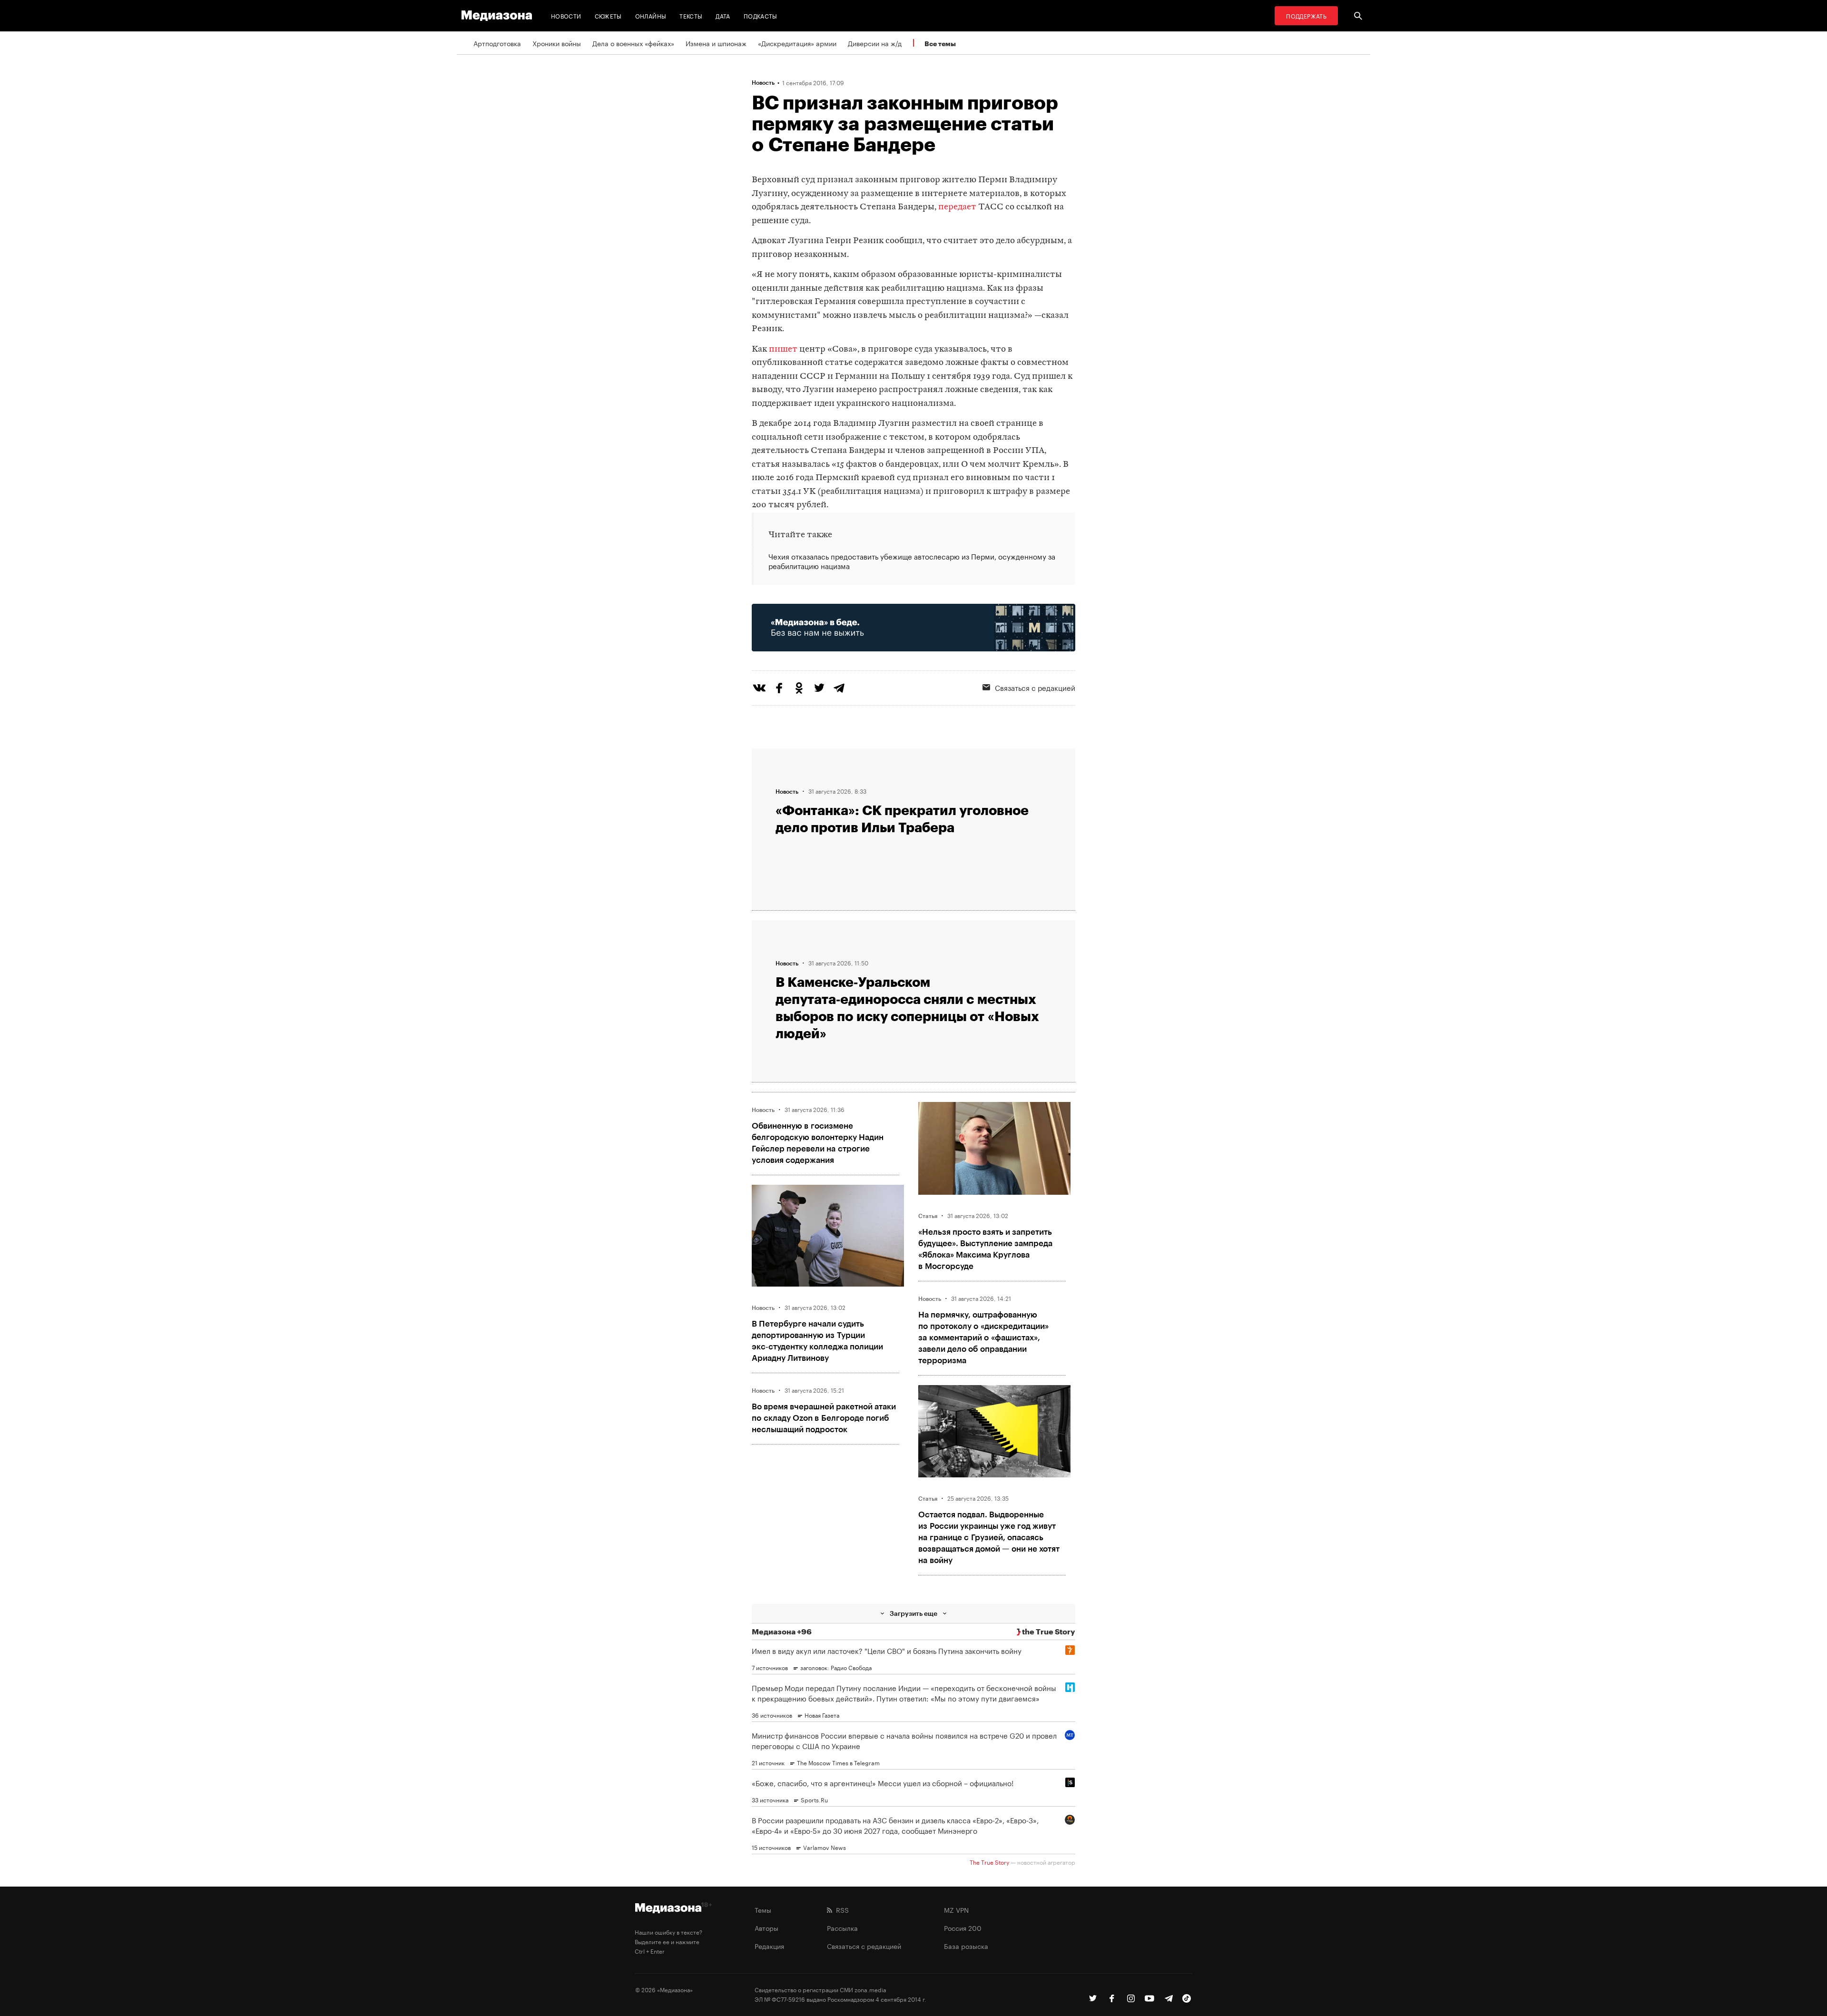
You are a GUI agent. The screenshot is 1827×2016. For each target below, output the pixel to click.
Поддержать (1306, 15)
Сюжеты (608, 15)
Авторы (766, 1927)
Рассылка (842, 1927)
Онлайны (651, 15)
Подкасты (761, 15)
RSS (840, 1909)
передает (957, 207)
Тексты (691, 15)
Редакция (769, 1946)
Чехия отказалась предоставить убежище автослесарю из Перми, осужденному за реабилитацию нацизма (912, 561)
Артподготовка (497, 43)
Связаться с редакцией (1035, 687)
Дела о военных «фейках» (633, 43)
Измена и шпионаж (716, 43)
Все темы (940, 44)
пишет (783, 349)
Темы (763, 1909)
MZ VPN (956, 1909)
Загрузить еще (913, 1613)
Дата (723, 15)
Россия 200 (963, 1927)
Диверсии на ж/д (875, 43)
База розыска (966, 1946)
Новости (566, 15)
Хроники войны (557, 43)
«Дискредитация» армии (797, 43)
